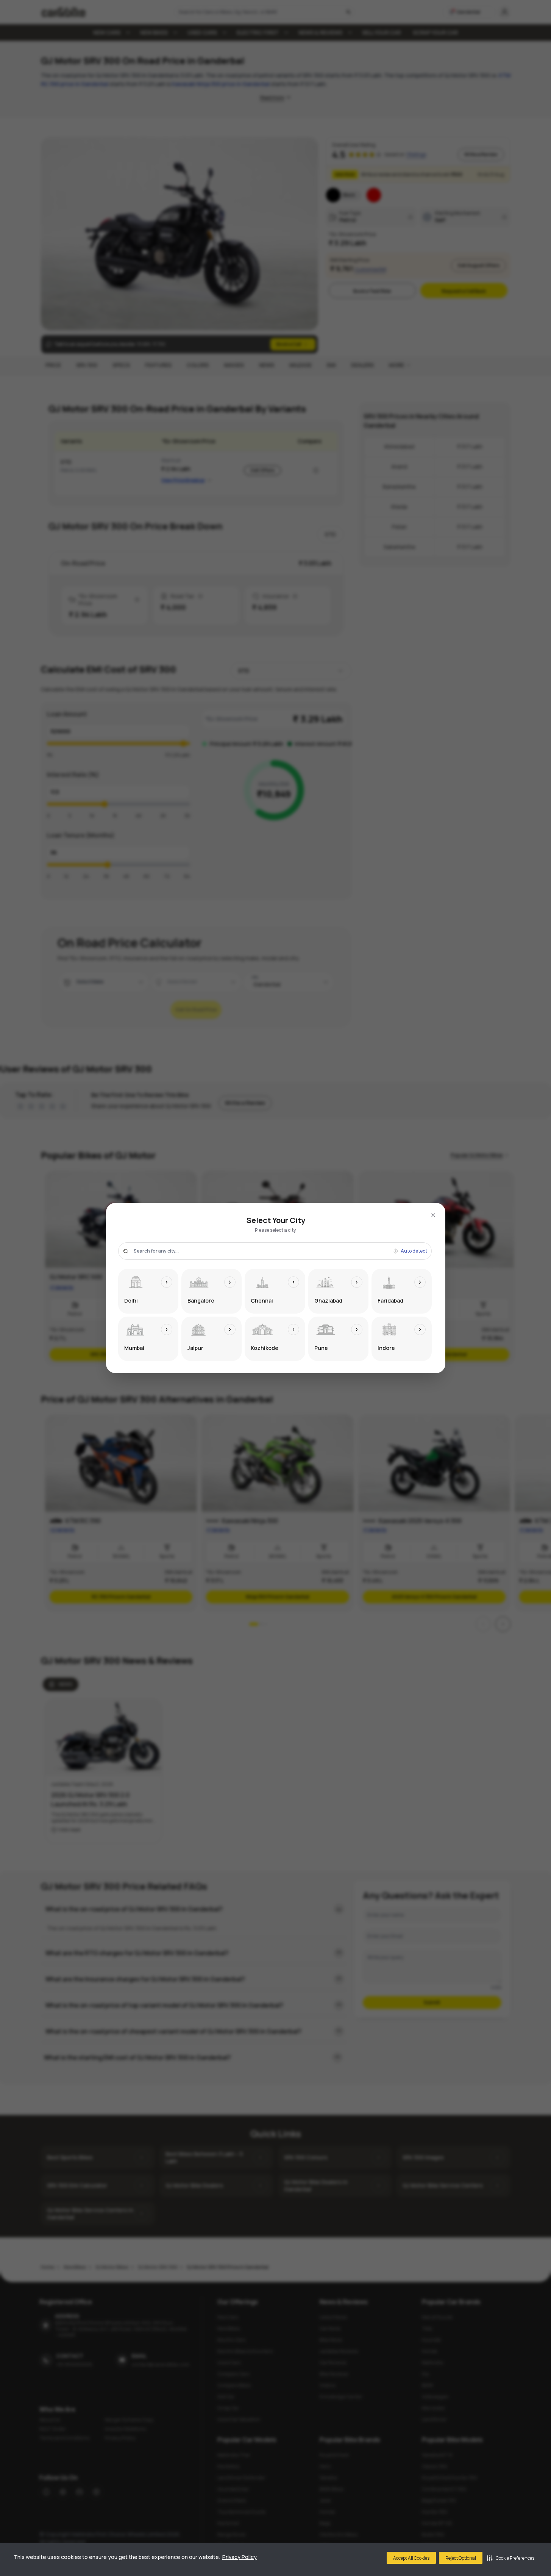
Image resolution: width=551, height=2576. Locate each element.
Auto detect (414, 1251)
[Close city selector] (433, 1215)
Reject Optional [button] (461, 2558)
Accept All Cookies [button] (411, 2558)
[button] (511, 2558)
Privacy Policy (240, 2557)
